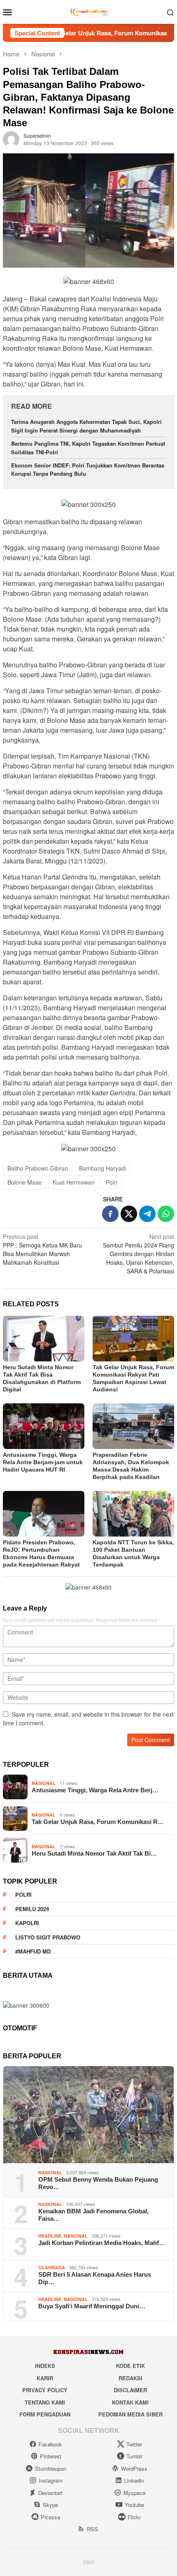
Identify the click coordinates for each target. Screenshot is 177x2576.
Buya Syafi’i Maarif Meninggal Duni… (92, 2306)
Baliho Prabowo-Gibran (38, 1168)
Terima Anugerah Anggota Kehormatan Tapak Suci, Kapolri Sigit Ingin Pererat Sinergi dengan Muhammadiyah (86, 426)
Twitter (134, 2444)
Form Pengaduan (45, 2414)
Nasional (44, 1783)
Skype (50, 2505)
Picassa (50, 2517)
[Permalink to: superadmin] (11, 139)
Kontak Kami (130, 2402)
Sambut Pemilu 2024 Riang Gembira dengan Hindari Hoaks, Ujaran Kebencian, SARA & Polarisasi (139, 1254)
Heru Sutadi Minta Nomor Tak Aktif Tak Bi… (94, 1853)
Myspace (134, 2493)
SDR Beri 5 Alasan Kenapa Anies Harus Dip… (95, 2278)
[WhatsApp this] (166, 1214)
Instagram (51, 2480)
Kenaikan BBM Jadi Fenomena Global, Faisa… (93, 2215)
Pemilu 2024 (32, 1909)
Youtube (134, 2505)
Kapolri (27, 1923)
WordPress (134, 2468)
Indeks (45, 2366)
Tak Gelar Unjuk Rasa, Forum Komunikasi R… (98, 1822)
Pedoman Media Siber (130, 2414)
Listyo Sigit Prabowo (48, 1937)
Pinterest (51, 2456)
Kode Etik (130, 2366)
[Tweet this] (129, 1214)
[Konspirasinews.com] (88, 11)
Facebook (50, 2444)
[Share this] (110, 1214)
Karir (45, 2378)
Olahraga (52, 2267)
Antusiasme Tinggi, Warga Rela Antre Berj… (95, 1790)
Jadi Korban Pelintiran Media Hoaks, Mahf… (102, 2243)
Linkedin (134, 2480)
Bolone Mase (24, 1182)
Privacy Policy (45, 2390)
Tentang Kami (45, 2402)
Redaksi (130, 2378)
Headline (50, 2236)
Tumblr (134, 2456)
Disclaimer (130, 2390)
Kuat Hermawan (74, 1182)
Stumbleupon (51, 2468)
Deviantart (50, 2493)
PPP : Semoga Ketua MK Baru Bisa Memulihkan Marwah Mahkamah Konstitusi (42, 1249)
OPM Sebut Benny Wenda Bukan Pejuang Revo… (98, 2183)
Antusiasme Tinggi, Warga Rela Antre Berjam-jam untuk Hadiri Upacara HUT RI (43, 1462)
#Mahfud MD (33, 1951)
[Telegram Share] (147, 1214)
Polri (112, 1182)
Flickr (134, 2517)
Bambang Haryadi (102, 1168)
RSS (92, 2529)
